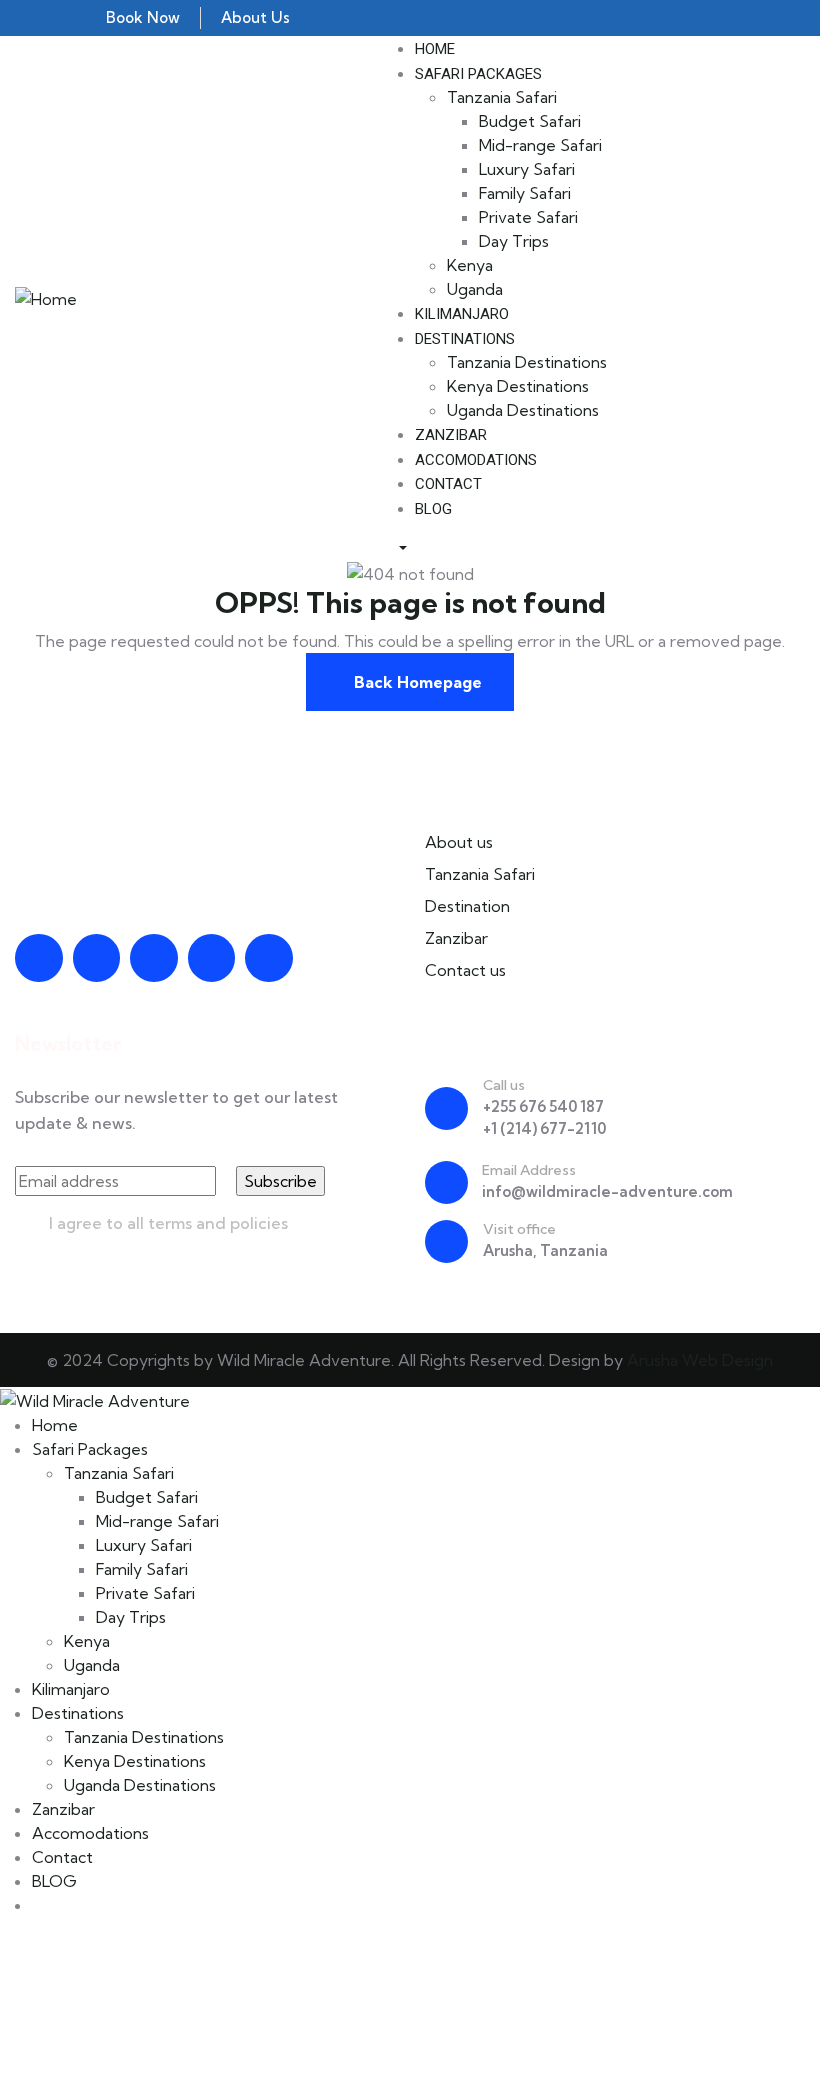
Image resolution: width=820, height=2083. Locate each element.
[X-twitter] (212, 958)
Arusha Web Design (700, 1360)
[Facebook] (97, 958)
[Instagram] (154, 958)
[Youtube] (39, 958)
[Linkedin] (269, 958)
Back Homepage (416, 682)
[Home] (46, 297)
